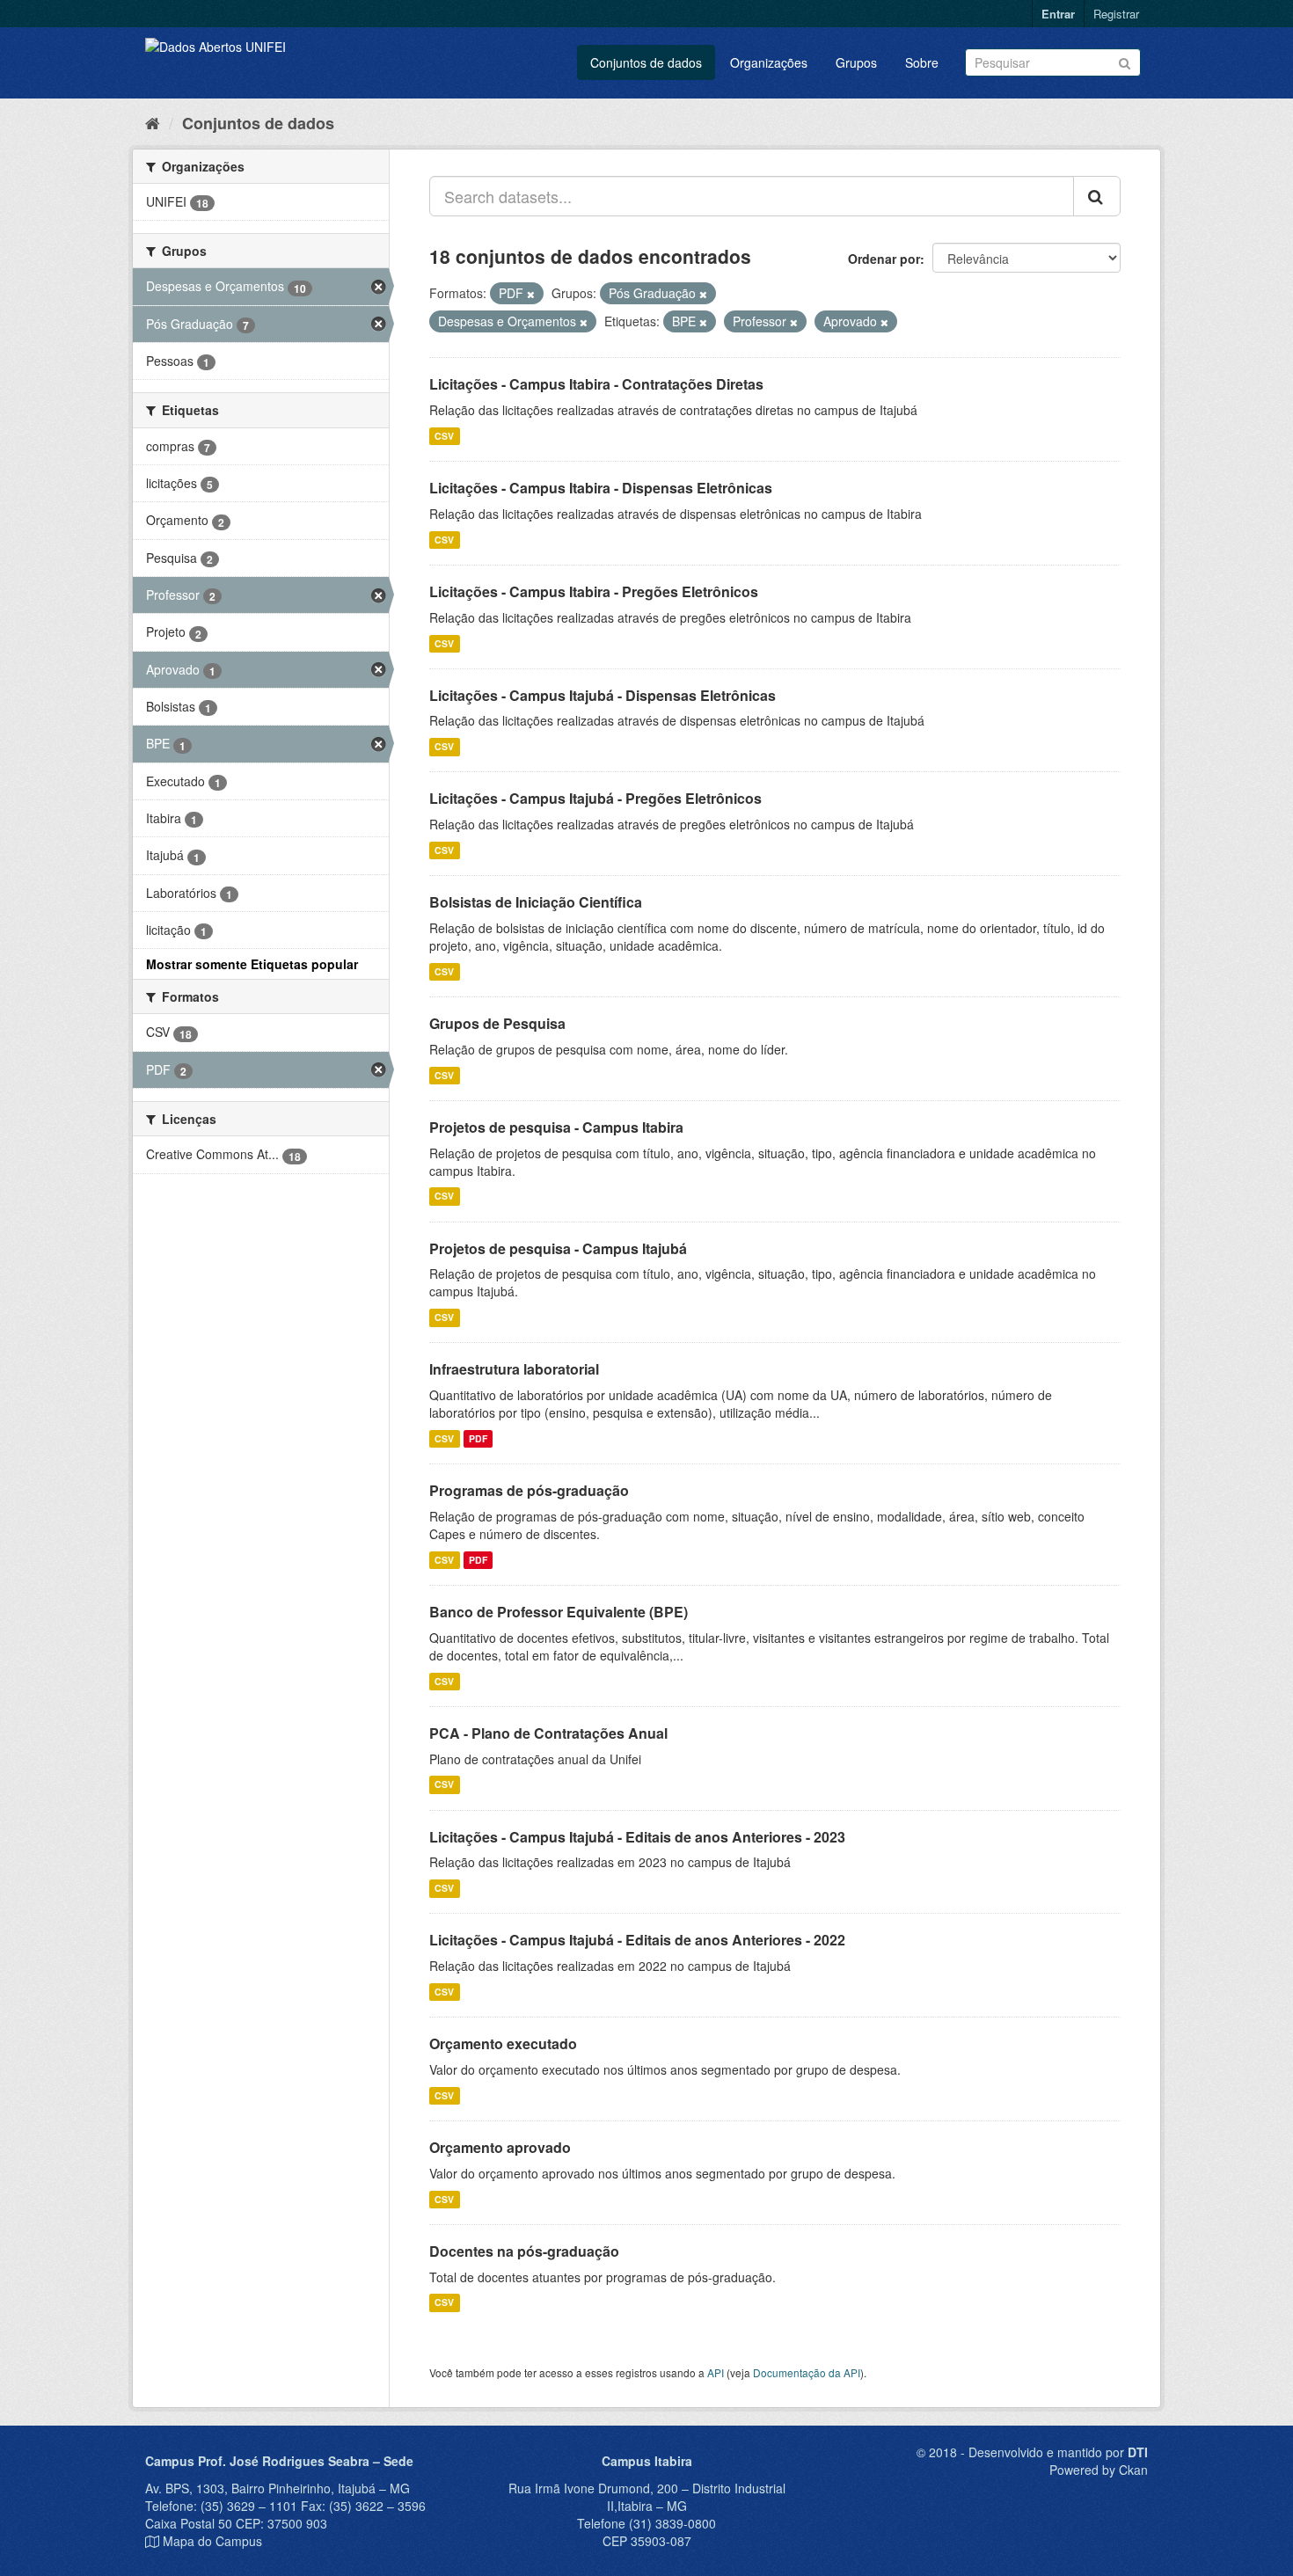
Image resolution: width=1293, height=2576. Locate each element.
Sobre (922, 62)
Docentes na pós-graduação (524, 2251)
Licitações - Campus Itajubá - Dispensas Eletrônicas (603, 695)
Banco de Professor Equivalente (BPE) (559, 1612)
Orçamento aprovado (500, 2147)
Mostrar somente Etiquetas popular (252, 964)
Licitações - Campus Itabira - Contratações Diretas (596, 384)
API (716, 2372)
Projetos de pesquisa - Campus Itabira (556, 1127)
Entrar (1058, 14)
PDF (478, 1438)
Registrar (1116, 14)
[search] (1097, 196)
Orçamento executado (503, 2043)
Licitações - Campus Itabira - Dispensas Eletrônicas (601, 488)
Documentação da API (807, 2372)
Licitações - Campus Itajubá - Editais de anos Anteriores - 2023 (637, 1837)
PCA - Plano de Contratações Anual (548, 1733)
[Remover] (531, 294)
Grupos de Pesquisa (497, 1023)
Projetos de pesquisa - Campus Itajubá (558, 1248)
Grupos (856, 62)
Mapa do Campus (212, 2541)
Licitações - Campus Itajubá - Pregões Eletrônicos (595, 798)
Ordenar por (884, 259)
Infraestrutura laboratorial (514, 1369)
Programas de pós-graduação (529, 1490)
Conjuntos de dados (646, 62)
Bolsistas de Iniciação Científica (536, 902)
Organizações (769, 62)
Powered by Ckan (1099, 2470)
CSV (444, 436)
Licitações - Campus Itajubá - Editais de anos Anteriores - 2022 (637, 1940)
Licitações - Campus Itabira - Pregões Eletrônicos (594, 591)
